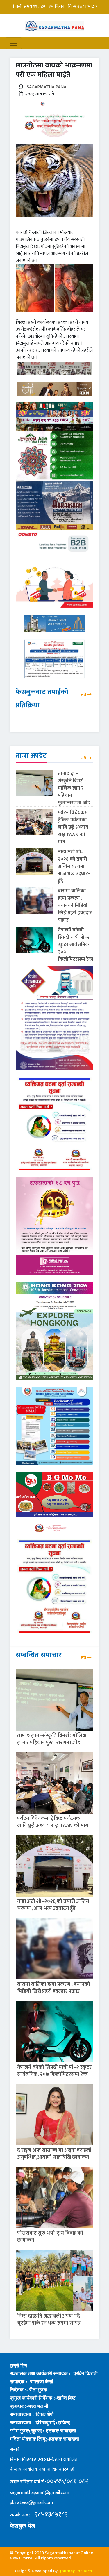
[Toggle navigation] (14, 43)
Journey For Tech (76, 2571)
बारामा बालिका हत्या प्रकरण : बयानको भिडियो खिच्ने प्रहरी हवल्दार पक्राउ (75, 905)
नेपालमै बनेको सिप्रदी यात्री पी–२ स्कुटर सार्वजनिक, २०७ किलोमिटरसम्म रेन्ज (76, 945)
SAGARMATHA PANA (47, 87)
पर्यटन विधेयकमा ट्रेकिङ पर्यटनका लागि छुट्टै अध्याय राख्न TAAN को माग (73, 827)
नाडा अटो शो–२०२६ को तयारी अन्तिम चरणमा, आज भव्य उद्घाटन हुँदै (74, 866)
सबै (83, 695)
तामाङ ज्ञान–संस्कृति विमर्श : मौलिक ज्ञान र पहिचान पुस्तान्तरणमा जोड (74, 788)
